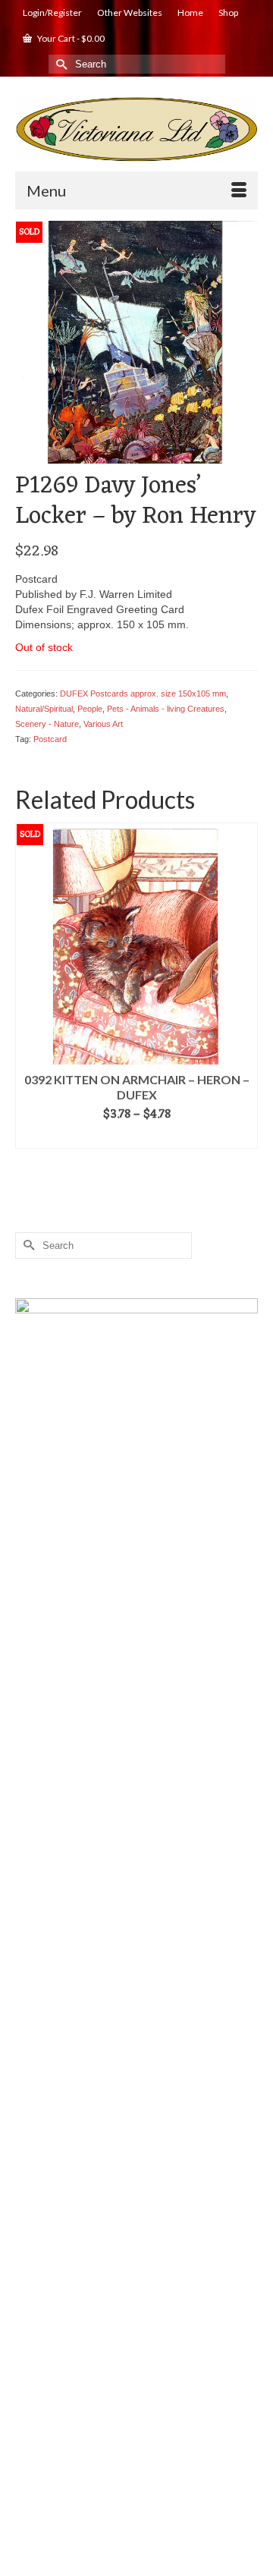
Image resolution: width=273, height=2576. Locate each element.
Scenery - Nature (47, 724)
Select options (137, 1137)
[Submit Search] (60, 64)
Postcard (50, 739)
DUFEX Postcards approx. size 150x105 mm (143, 694)
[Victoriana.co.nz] (136, 129)
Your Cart (70, 38)
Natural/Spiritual (44, 709)
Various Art (103, 724)
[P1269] (136, 341)
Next (245, 985)
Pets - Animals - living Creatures (166, 709)
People (90, 709)
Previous (28, 985)
